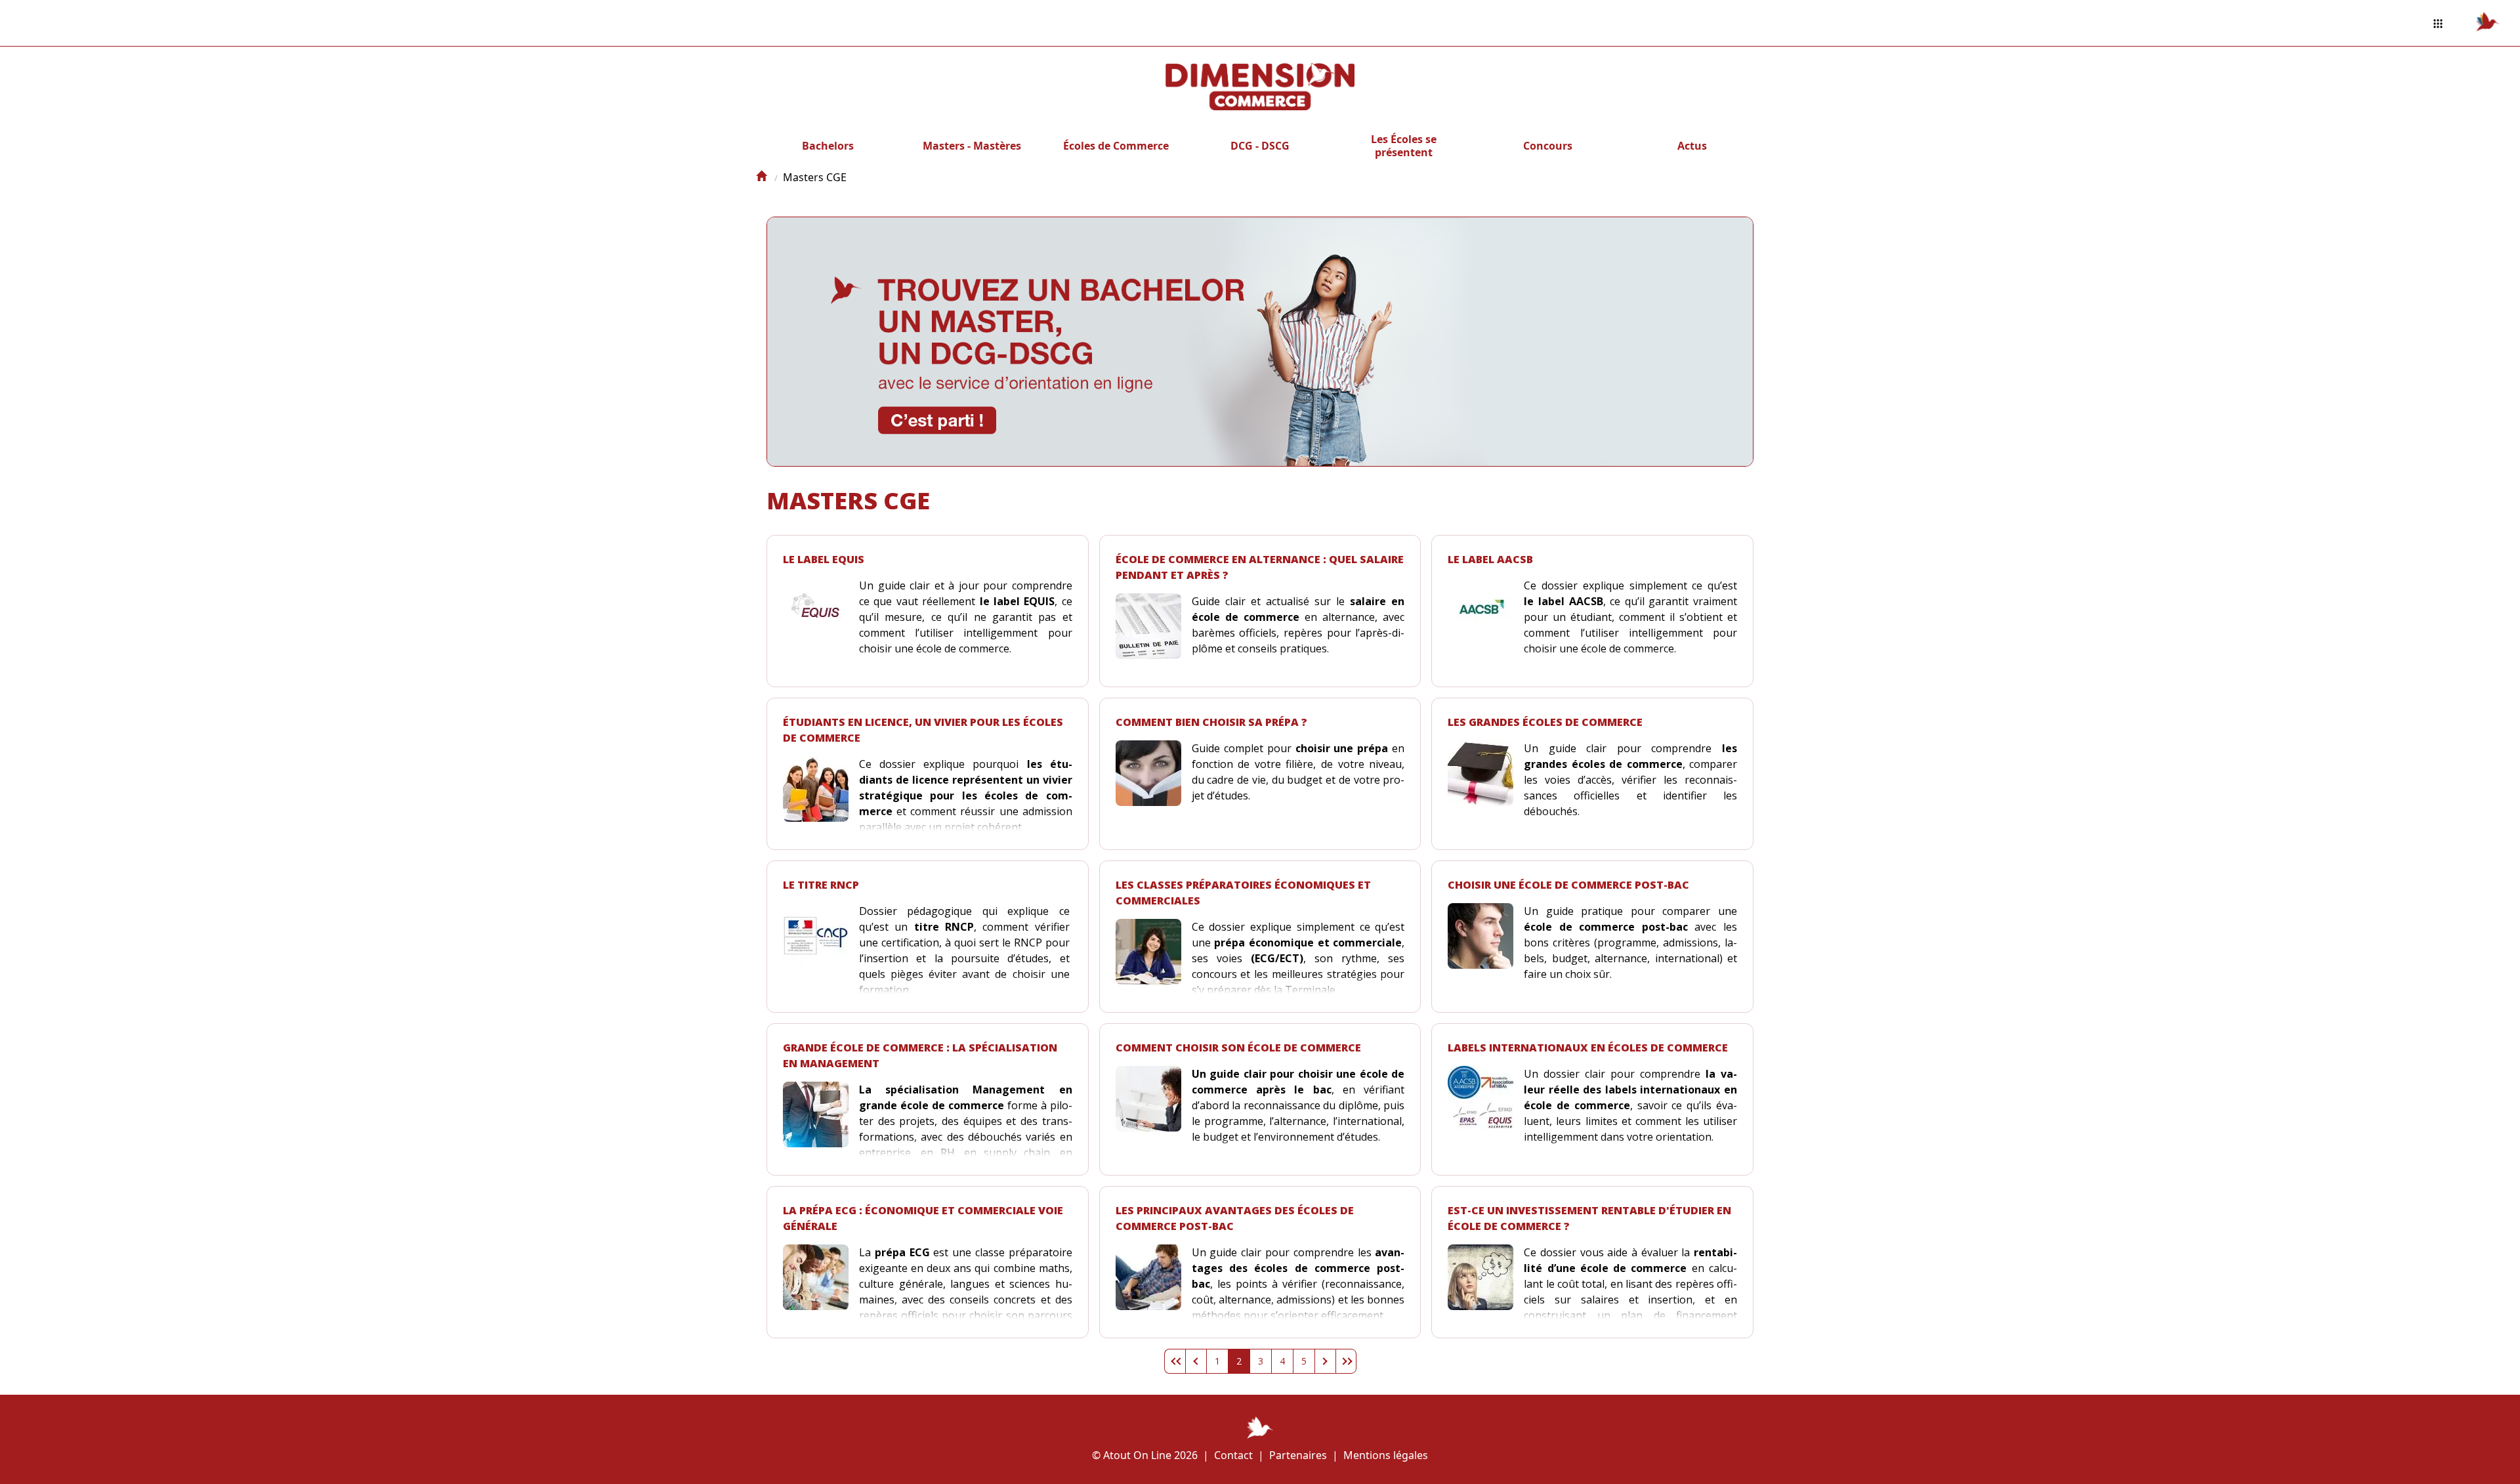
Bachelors (828, 146)
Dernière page (1346, 1361)
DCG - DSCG (1260, 146)
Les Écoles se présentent (1404, 146)
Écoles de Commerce (1116, 146)
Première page (1175, 1361)
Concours (1548, 146)
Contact (1233, 1455)
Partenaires (1298, 1455)
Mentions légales (1386, 1455)
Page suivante (1325, 1361)
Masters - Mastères (972, 146)
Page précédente (1196, 1361)
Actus (1692, 146)
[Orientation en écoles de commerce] (761, 177)
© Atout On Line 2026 (1145, 1455)
